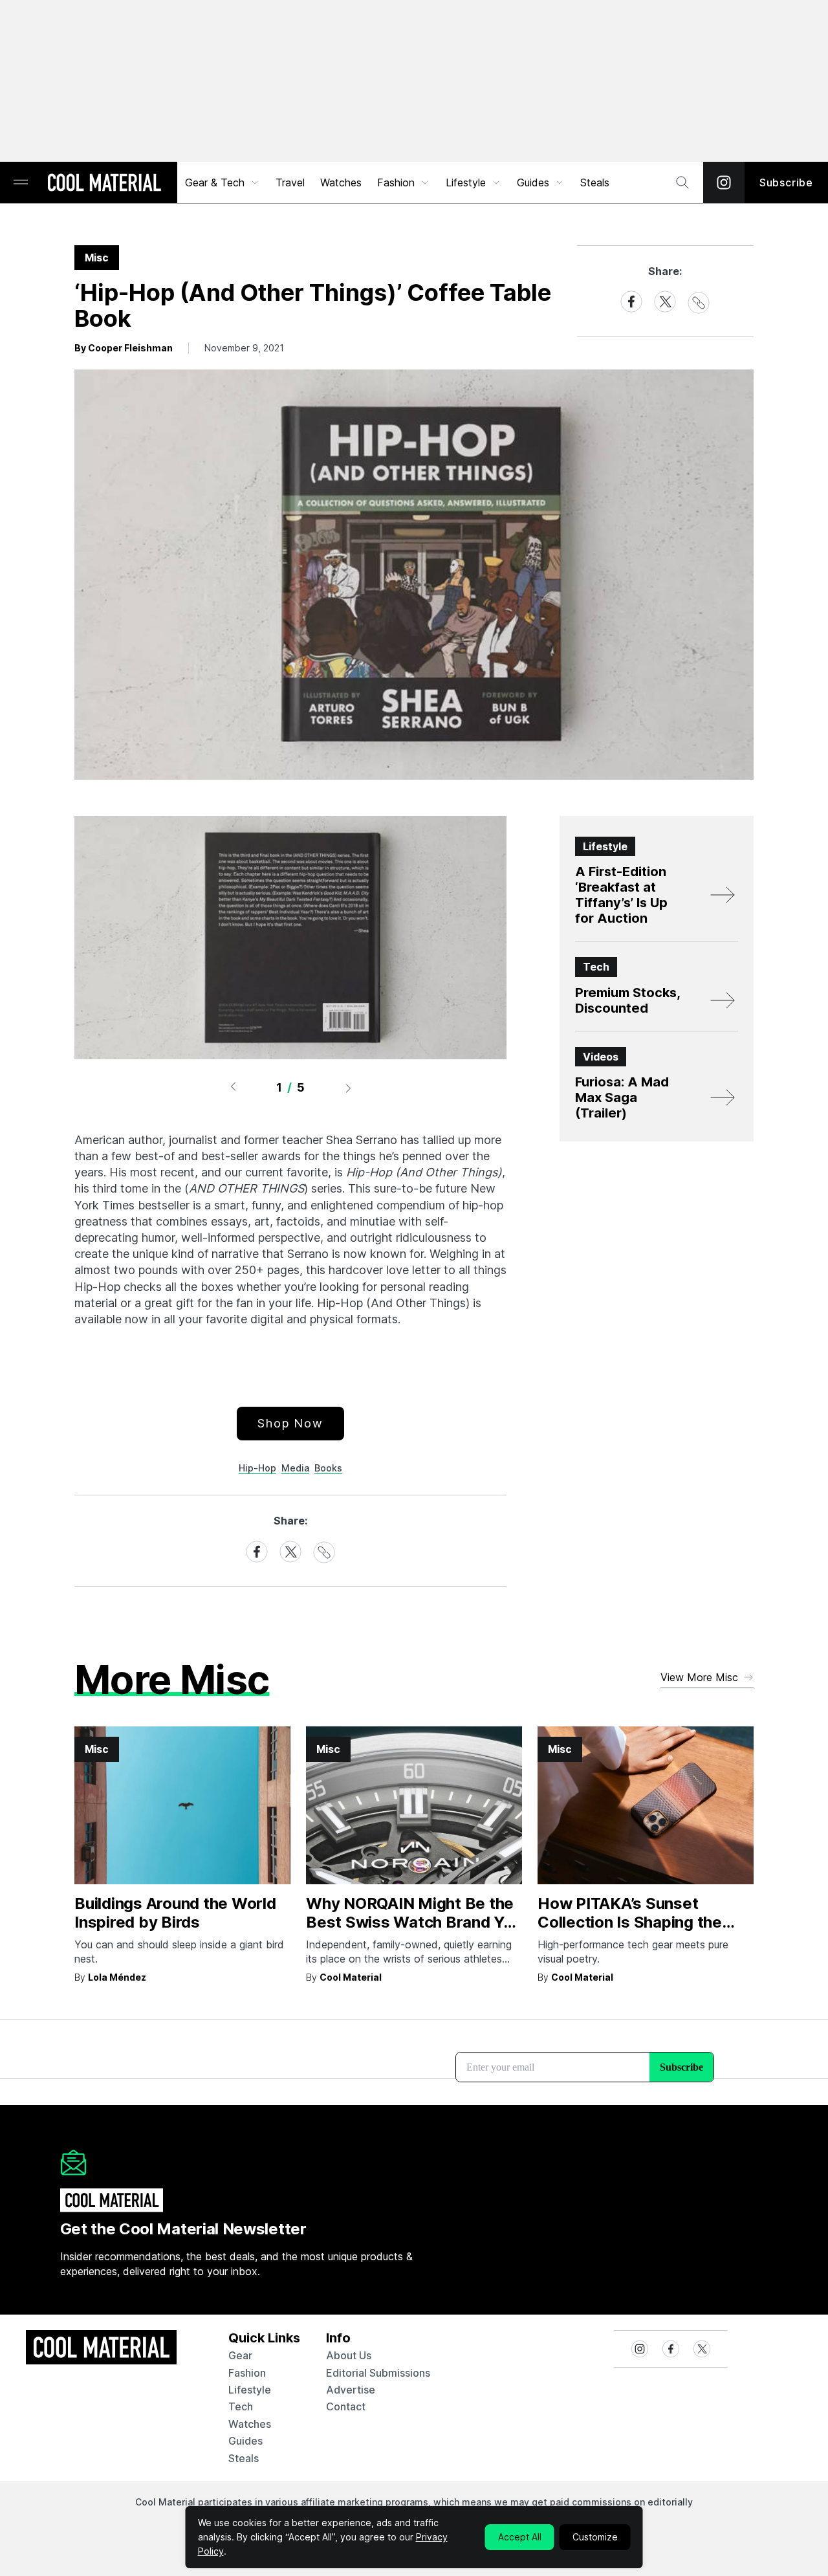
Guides (533, 182)
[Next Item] (349, 1088)
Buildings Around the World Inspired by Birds (175, 1913)
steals (595, 182)
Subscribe (786, 182)
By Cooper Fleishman (124, 348)
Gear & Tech (215, 182)
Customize (595, 2537)
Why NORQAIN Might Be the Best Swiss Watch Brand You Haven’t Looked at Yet (414, 1922)
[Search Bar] (682, 182)
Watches (341, 182)
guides (245, 2441)
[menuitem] (223, 182)
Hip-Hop (257, 1468)
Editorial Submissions (378, 2373)
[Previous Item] (233, 1088)
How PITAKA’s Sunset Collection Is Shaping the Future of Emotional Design (638, 1922)
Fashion (396, 182)
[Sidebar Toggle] (21, 183)
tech (241, 2406)
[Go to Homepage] (104, 184)
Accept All (520, 2537)
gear (240, 2355)
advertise (351, 2390)
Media (295, 1468)
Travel (290, 182)
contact (346, 2406)
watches (250, 2424)
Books (328, 1468)
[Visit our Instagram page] (724, 182)
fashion (247, 2373)
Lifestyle (466, 182)
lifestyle (250, 2390)
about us (349, 2355)
